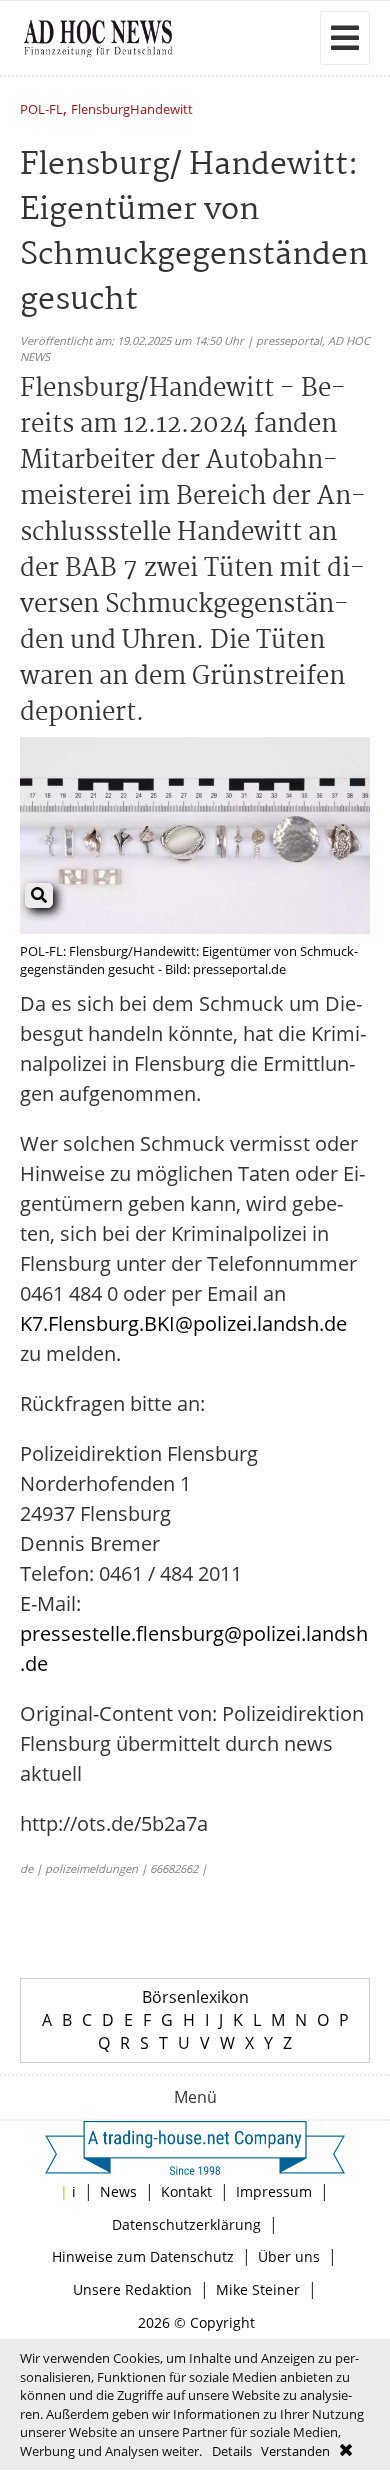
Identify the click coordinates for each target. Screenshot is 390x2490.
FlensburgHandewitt (132, 110)
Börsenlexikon (195, 1997)
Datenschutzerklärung (186, 2224)
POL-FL (41, 110)
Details (232, 2451)
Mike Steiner (258, 2289)
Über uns (289, 2256)
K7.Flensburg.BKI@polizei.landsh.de (183, 1323)
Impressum (274, 2191)
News (118, 2191)
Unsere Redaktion (132, 2289)
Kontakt (186, 2191)
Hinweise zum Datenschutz (143, 2256)
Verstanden (295, 2451)
